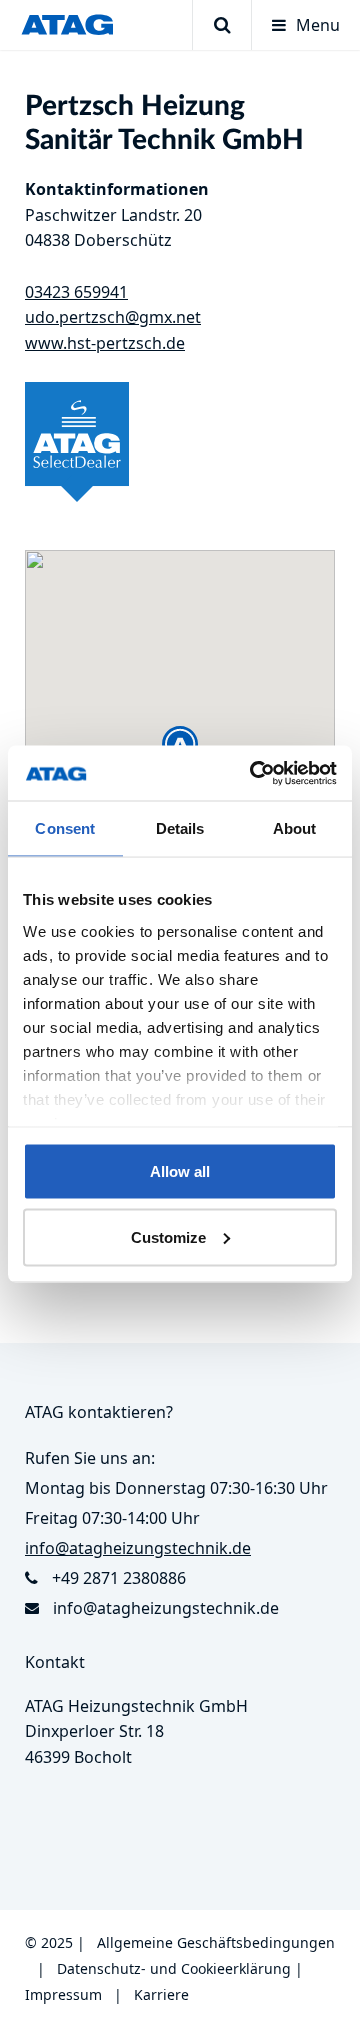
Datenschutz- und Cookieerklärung (174, 1968)
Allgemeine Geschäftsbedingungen (216, 1942)
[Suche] (221, 25)
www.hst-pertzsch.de (105, 343)
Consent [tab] (65, 828)
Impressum (63, 1994)
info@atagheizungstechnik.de (166, 1608)
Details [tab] (180, 828)
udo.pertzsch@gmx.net (113, 317)
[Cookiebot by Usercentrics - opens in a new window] (254, 773)
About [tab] (295, 828)
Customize (168, 1236)
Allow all (180, 1171)
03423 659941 (76, 292)
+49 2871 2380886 (119, 1578)
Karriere (161, 1994)
